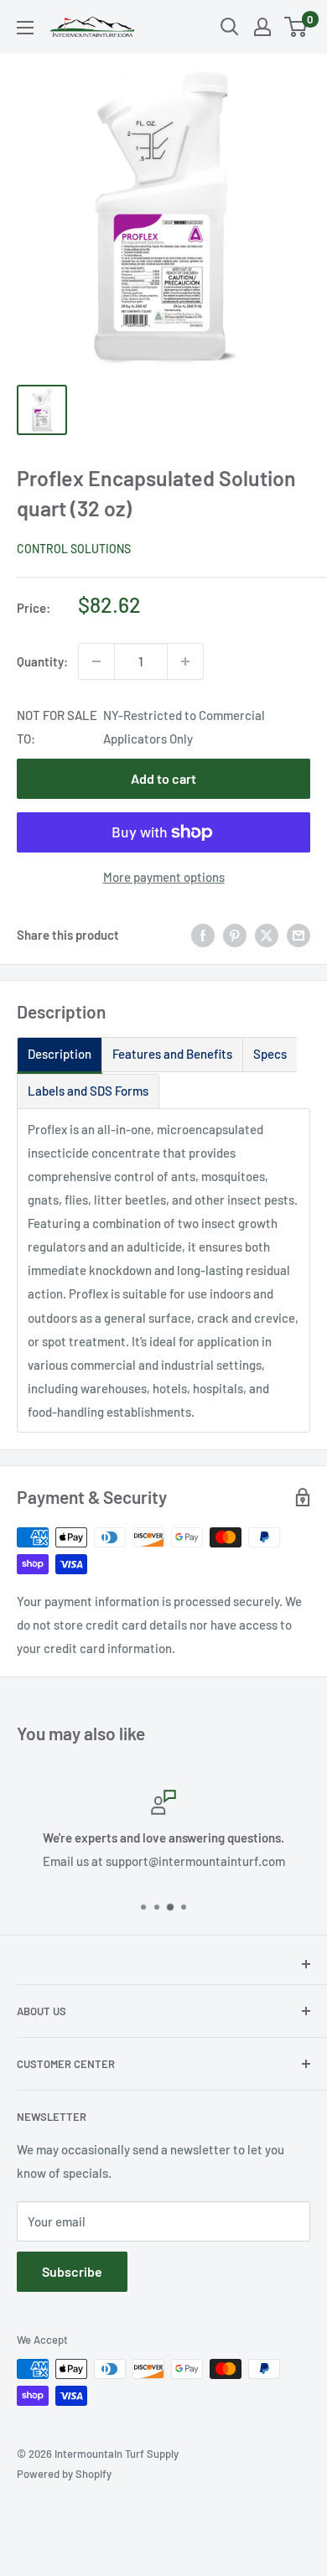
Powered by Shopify (64, 2474)
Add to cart (163, 778)
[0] (296, 27)
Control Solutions (74, 549)
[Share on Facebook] (203, 935)
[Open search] (230, 27)
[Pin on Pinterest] (235, 935)
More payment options (164, 877)
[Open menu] (25, 28)
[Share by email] (298, 935)
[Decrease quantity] (96, 661)
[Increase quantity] (185, 661)
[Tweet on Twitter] (267, 935)
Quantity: (42, 661)
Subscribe (72, 2271)
